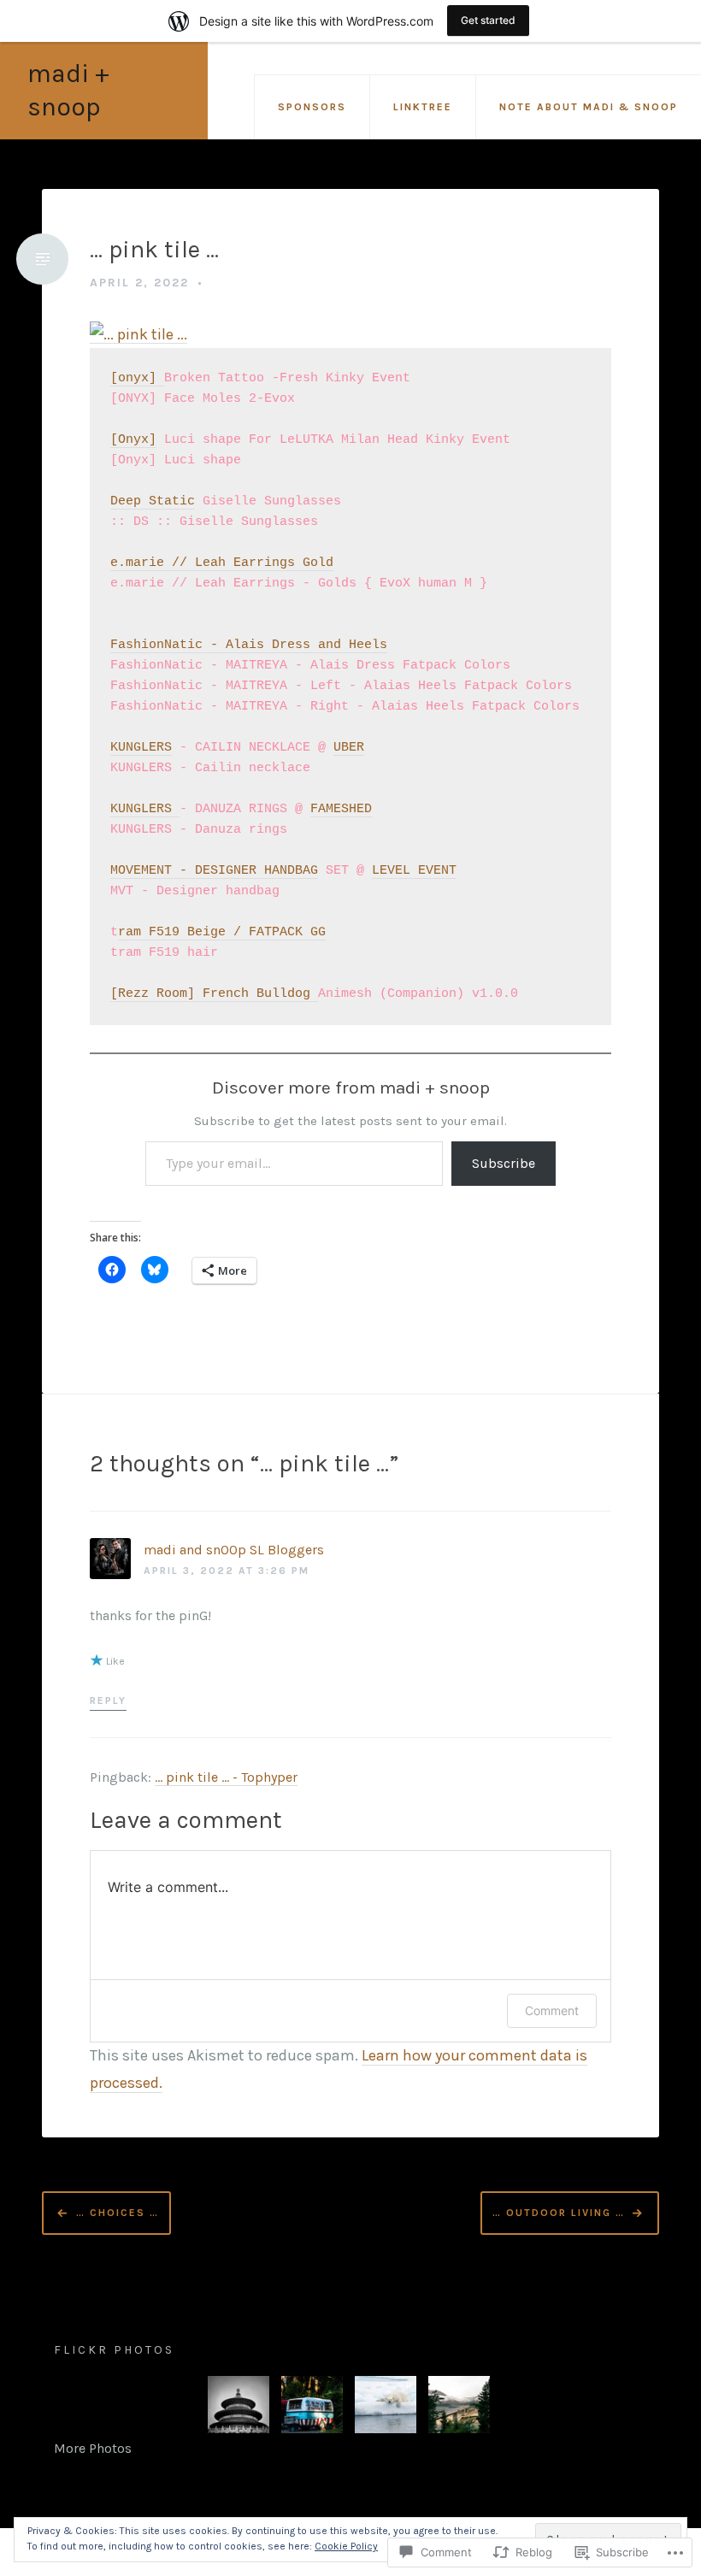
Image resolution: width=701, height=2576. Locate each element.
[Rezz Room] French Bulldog (214, 994)
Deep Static (153, 501)
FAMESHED (341, 809)
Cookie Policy (346, 2546)
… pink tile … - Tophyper (226, 1777)
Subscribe (504, 1163)
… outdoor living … (559, 2212)
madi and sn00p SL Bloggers (234, 1550)
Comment (552, 2010)
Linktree (423, 107)
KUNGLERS (141, 748)
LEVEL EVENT (414, 871)
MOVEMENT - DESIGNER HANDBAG (214, 871)
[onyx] (137, 378)
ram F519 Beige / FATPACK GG (222, 932)
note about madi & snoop (589, 107)
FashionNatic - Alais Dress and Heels (249, 645)
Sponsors (312, 107)
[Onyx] (133, 440)
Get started (488, 20)
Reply (108, 1701)
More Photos (93, 2448)
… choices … (118, 2212)
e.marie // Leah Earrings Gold (222, 563)
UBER (349, 748)
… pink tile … (154, 249)
